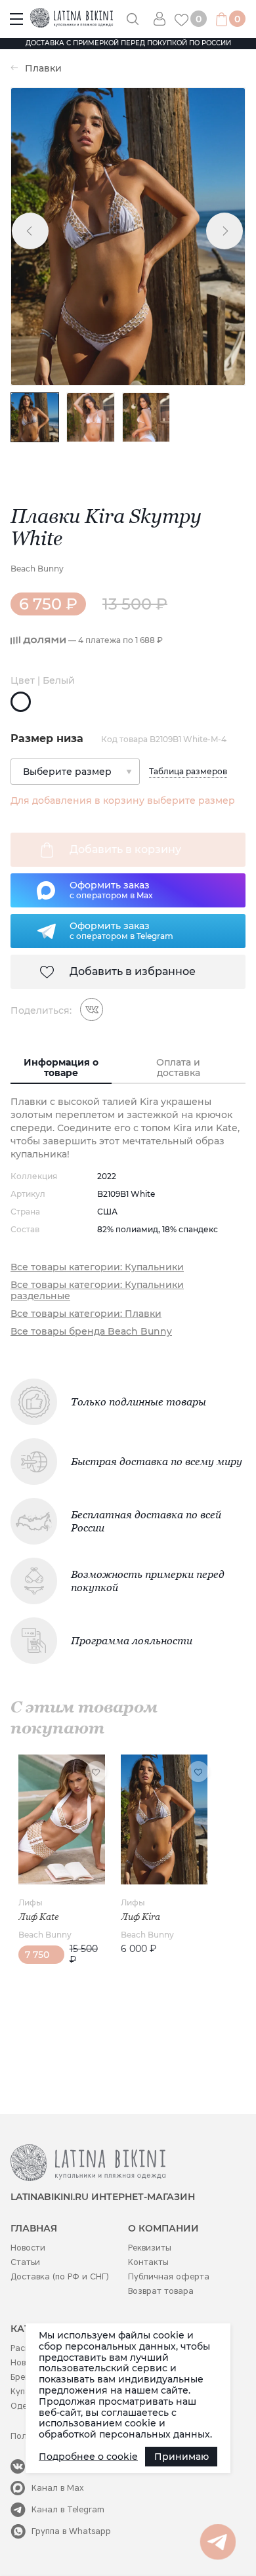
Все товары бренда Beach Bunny (91, 1332)
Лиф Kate (39, 1917)
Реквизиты (150, 2248)
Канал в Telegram (68, 2509)
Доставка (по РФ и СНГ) (60, 2276)
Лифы (31, 1902)
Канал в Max (58, 2488)
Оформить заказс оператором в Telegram (121, 930)
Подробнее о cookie (88, 2457)
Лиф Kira (140, 1917)
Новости (28, 2248)
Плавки (43, 69)
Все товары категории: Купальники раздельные (97, 1291)
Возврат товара (161, 2291)
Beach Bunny (37, 569)
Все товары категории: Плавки (86, 1314)
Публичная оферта (169, 2276)
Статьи (25, 2262)
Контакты (148, 2262)
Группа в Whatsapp (71, 2531)
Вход (164, 19)
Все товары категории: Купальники (97, 1267)
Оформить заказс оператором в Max (111, 890)
